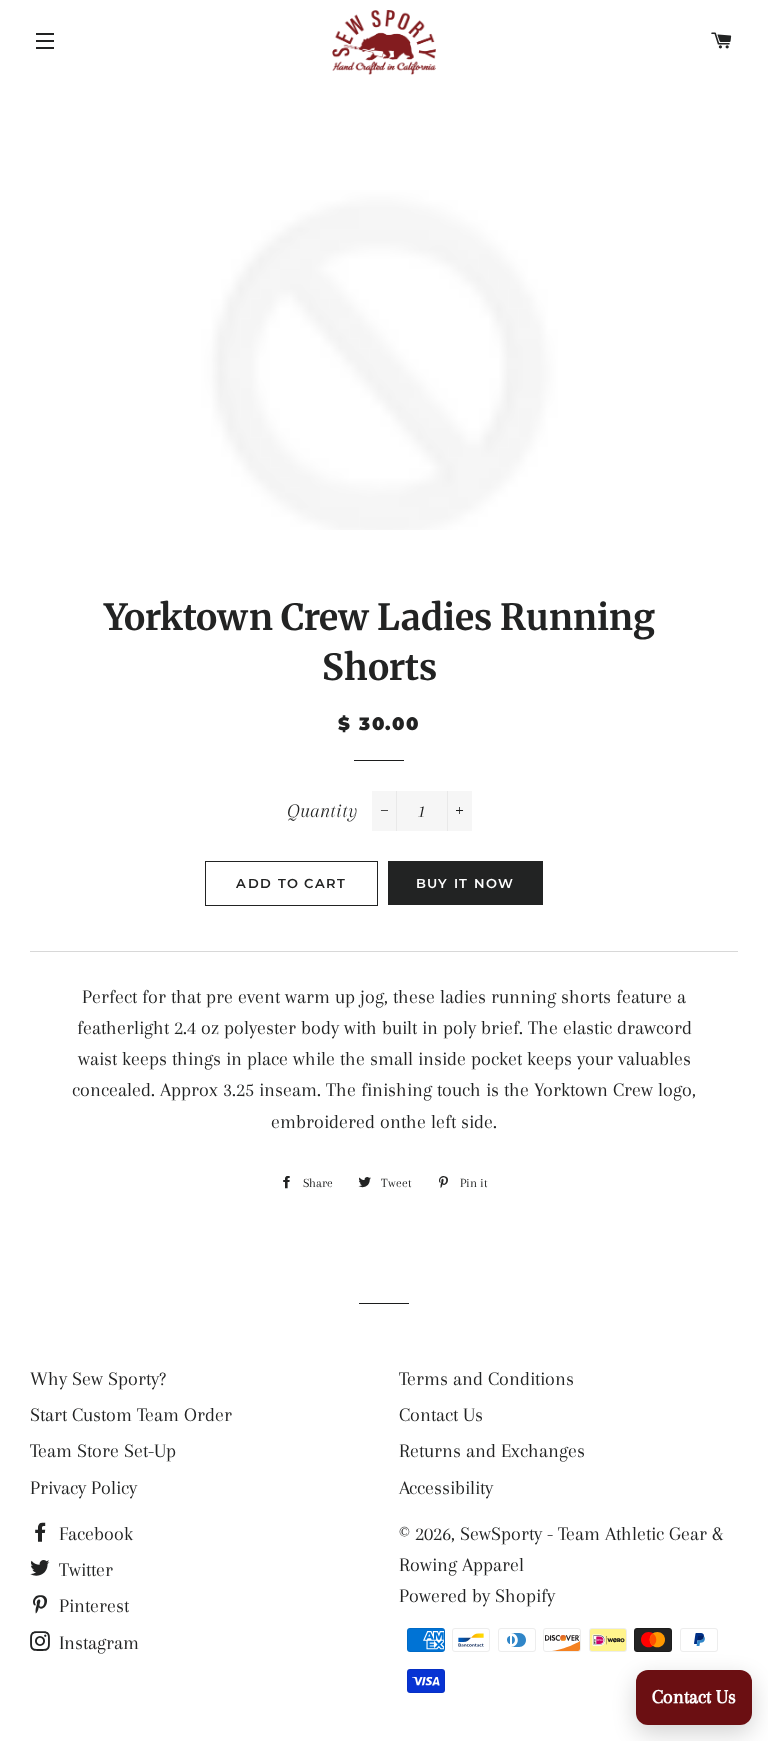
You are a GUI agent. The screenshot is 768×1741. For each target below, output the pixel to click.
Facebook (93, 1534)
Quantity (322, 811)
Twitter (83, 1570)
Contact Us (441, 1415)
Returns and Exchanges (492, 1451)
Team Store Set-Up (103, 1451)
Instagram (96, 1643)
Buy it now (465, 883)
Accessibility (446, 1488)
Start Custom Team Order (131, 1415)
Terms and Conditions (486, 1379)
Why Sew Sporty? (98, 1379)
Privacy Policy (83, 1488)
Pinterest (91, 1606)
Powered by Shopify (477, 1596)
